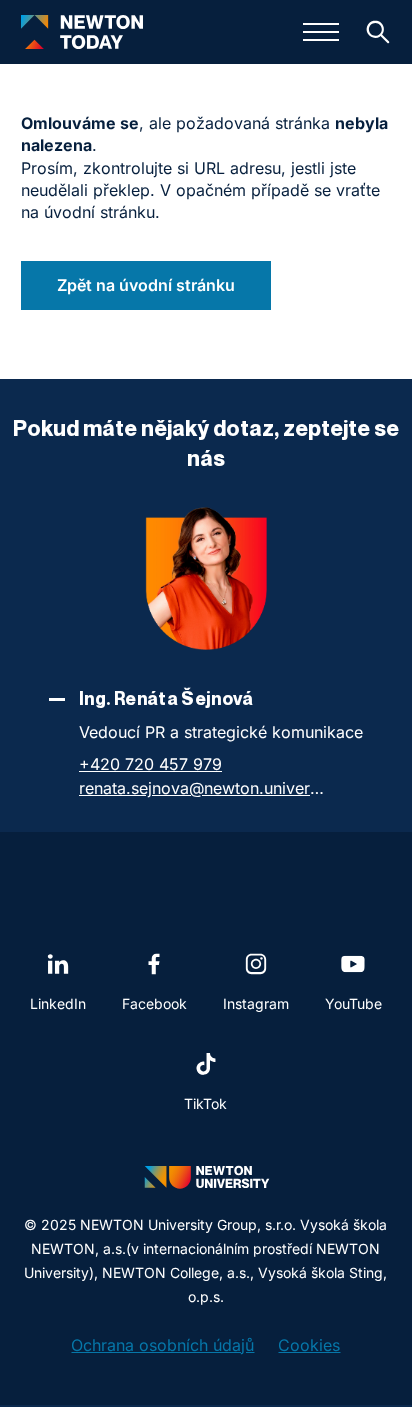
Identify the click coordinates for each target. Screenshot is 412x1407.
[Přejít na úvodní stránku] (82, 32)
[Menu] (321, 32)
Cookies (309, 1345)
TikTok (205, 1103)
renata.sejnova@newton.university (204, 788)
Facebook (154, 1003)
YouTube (353, 1003)
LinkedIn (58, 1003)
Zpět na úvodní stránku (146, 285)
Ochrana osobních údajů (162, 1345)
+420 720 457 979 (150, 764)
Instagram (256, 1003)
